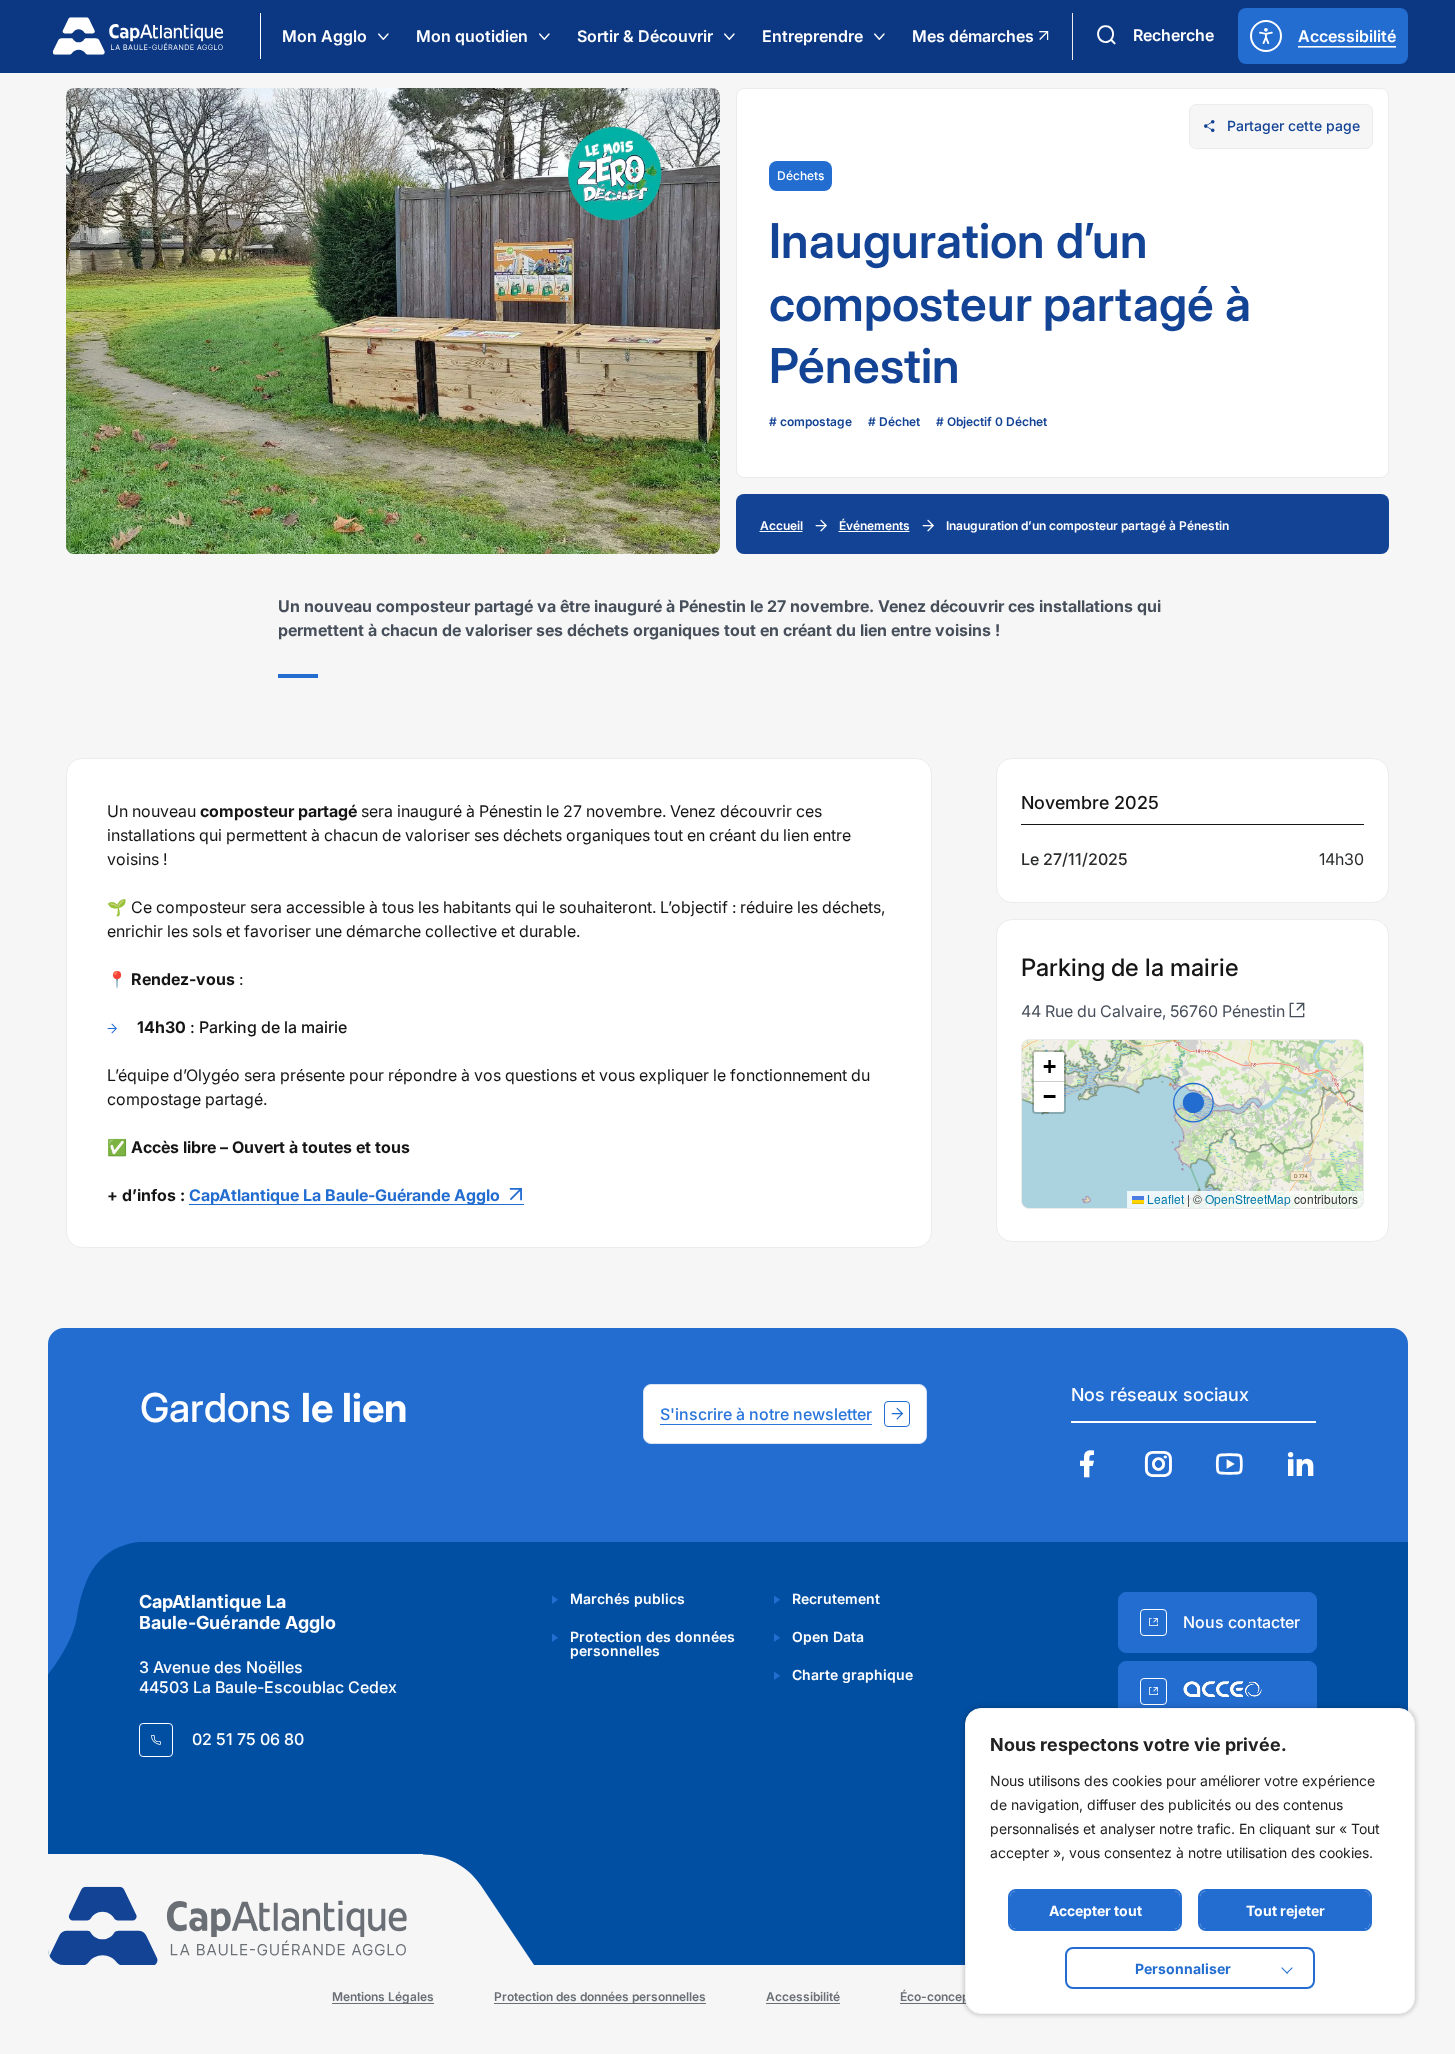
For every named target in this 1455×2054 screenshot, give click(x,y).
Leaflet (1164, 1198)
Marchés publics (627, 1598)
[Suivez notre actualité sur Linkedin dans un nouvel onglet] (1300, 1466)
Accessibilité (803, 1996)
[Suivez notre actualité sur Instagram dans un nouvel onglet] (1158, 1466)
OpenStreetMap (1248, 1198)
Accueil (781, 525)
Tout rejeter (1285, 1910)
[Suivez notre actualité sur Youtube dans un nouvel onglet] (1229, 1466)
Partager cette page (1293, 125)
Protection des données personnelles (652, 1643)
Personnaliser (1183, 1968)
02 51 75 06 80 (248, 1739)
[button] (1193, 1103)
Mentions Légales (383, 1996)
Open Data (828, 1636)
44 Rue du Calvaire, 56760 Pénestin (1155, 1011)
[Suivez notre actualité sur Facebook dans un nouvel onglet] (1087, 1466)
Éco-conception (945, 1996)
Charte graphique (852, 1674)
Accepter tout (1095, 1910)
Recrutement (836, 1598)
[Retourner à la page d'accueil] (138, 36)
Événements (874, 525)
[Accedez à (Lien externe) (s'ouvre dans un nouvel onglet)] (1217, 1691)
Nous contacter (1241, 1622)
